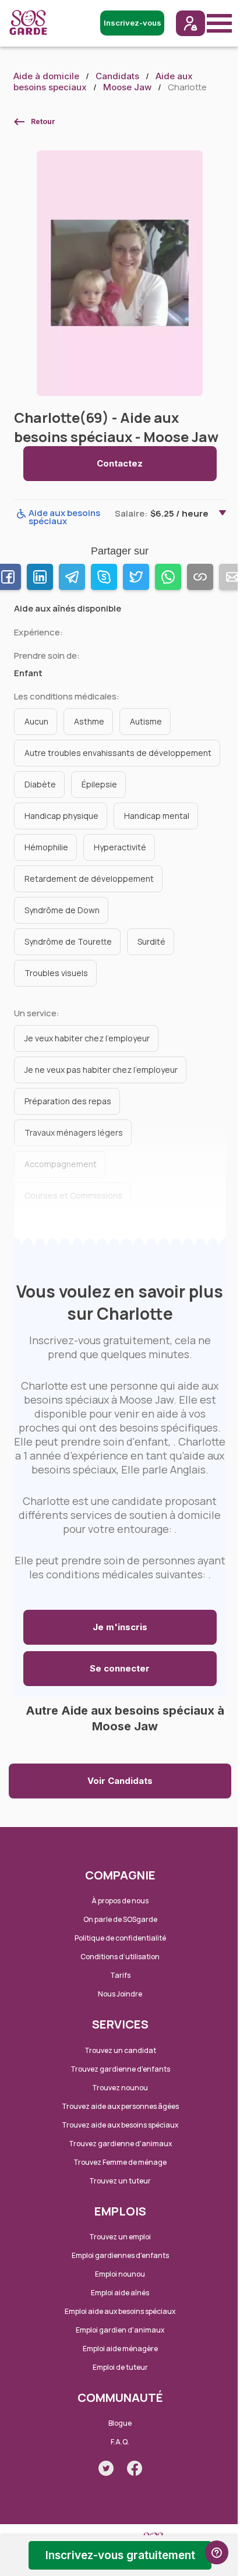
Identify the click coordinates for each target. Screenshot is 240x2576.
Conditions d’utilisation (120, 1957)
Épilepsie (99, 784)
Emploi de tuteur (120, 2367)
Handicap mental (157, 816)
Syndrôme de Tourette (68, 941)
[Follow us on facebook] (135, 2468)
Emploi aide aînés (120, 2293)
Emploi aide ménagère (120, 2349)
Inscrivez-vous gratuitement (120, 2555)
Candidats (117, 76)
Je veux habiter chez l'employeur (87, 1038)
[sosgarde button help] (217, 2552)
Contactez (120, 463)
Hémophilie (46, 847)
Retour (43, 121)
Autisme (146, 721)
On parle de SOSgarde (120, 1919)
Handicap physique (61, 816)
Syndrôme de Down (62, 910)
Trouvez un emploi (120, 2237)
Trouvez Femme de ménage (120, 2162)
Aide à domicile (46, 76)
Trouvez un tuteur (120, 2181)
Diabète (40, 784)
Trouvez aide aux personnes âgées (120, 2106)
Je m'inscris (120, 1627)
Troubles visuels (56, 973)
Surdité (151, 941)
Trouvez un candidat (120, 2050)
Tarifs (120, 1975)
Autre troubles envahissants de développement (118, 753)
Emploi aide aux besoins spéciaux (120, 2311)
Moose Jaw (127, 87)
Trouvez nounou (120, 2088)
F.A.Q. (120, 2442)
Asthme (89, 721)
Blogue (120, 2423)
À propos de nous (120, 1901)
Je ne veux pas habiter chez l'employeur (101, 1070)
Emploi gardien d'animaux (120, 2330)
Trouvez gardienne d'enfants (120, 2069)
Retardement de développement (89, 879)
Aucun (36, 721)
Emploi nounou (120, 2274)
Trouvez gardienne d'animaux (120, 2144)
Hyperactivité (120, 847)
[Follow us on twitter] (106, 2468)
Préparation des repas (68, 1101)
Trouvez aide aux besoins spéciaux (120, 2125)
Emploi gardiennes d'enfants (120, 2255)
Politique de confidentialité (120, 1938)
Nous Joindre (120, 1994)
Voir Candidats (120, 1781)
